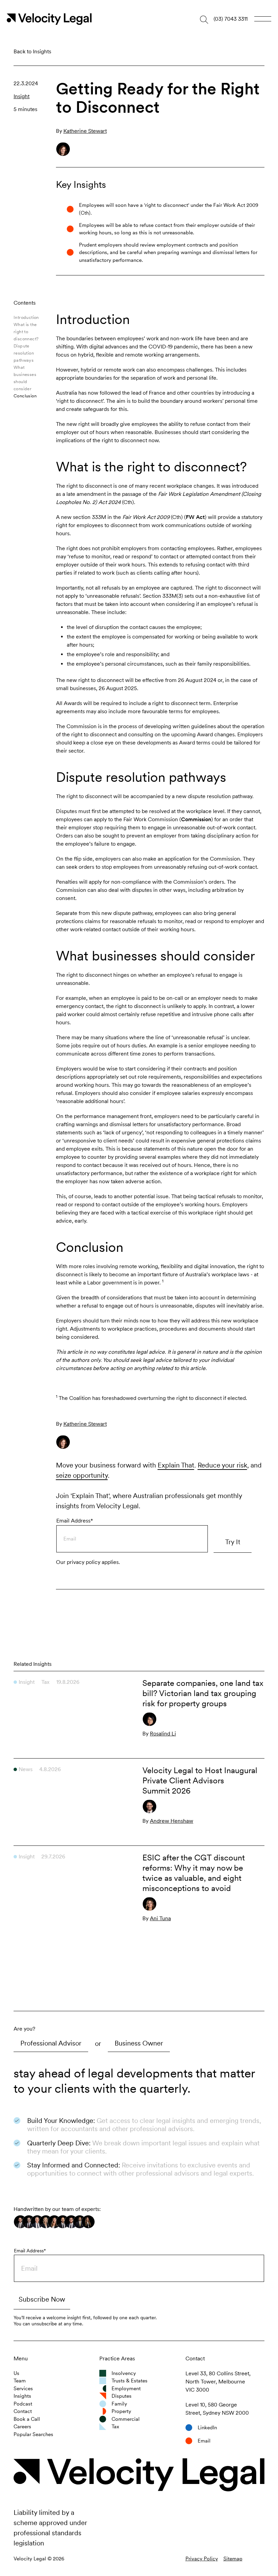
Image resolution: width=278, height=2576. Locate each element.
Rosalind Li (163, 1734)
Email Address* (75, 1521)
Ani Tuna (160, 1918)
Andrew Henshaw (172, 1821)
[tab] (51, 2043)
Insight (22, 96)
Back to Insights (32, 51)
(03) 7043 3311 (231, 19)
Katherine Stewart (85, 1424)
